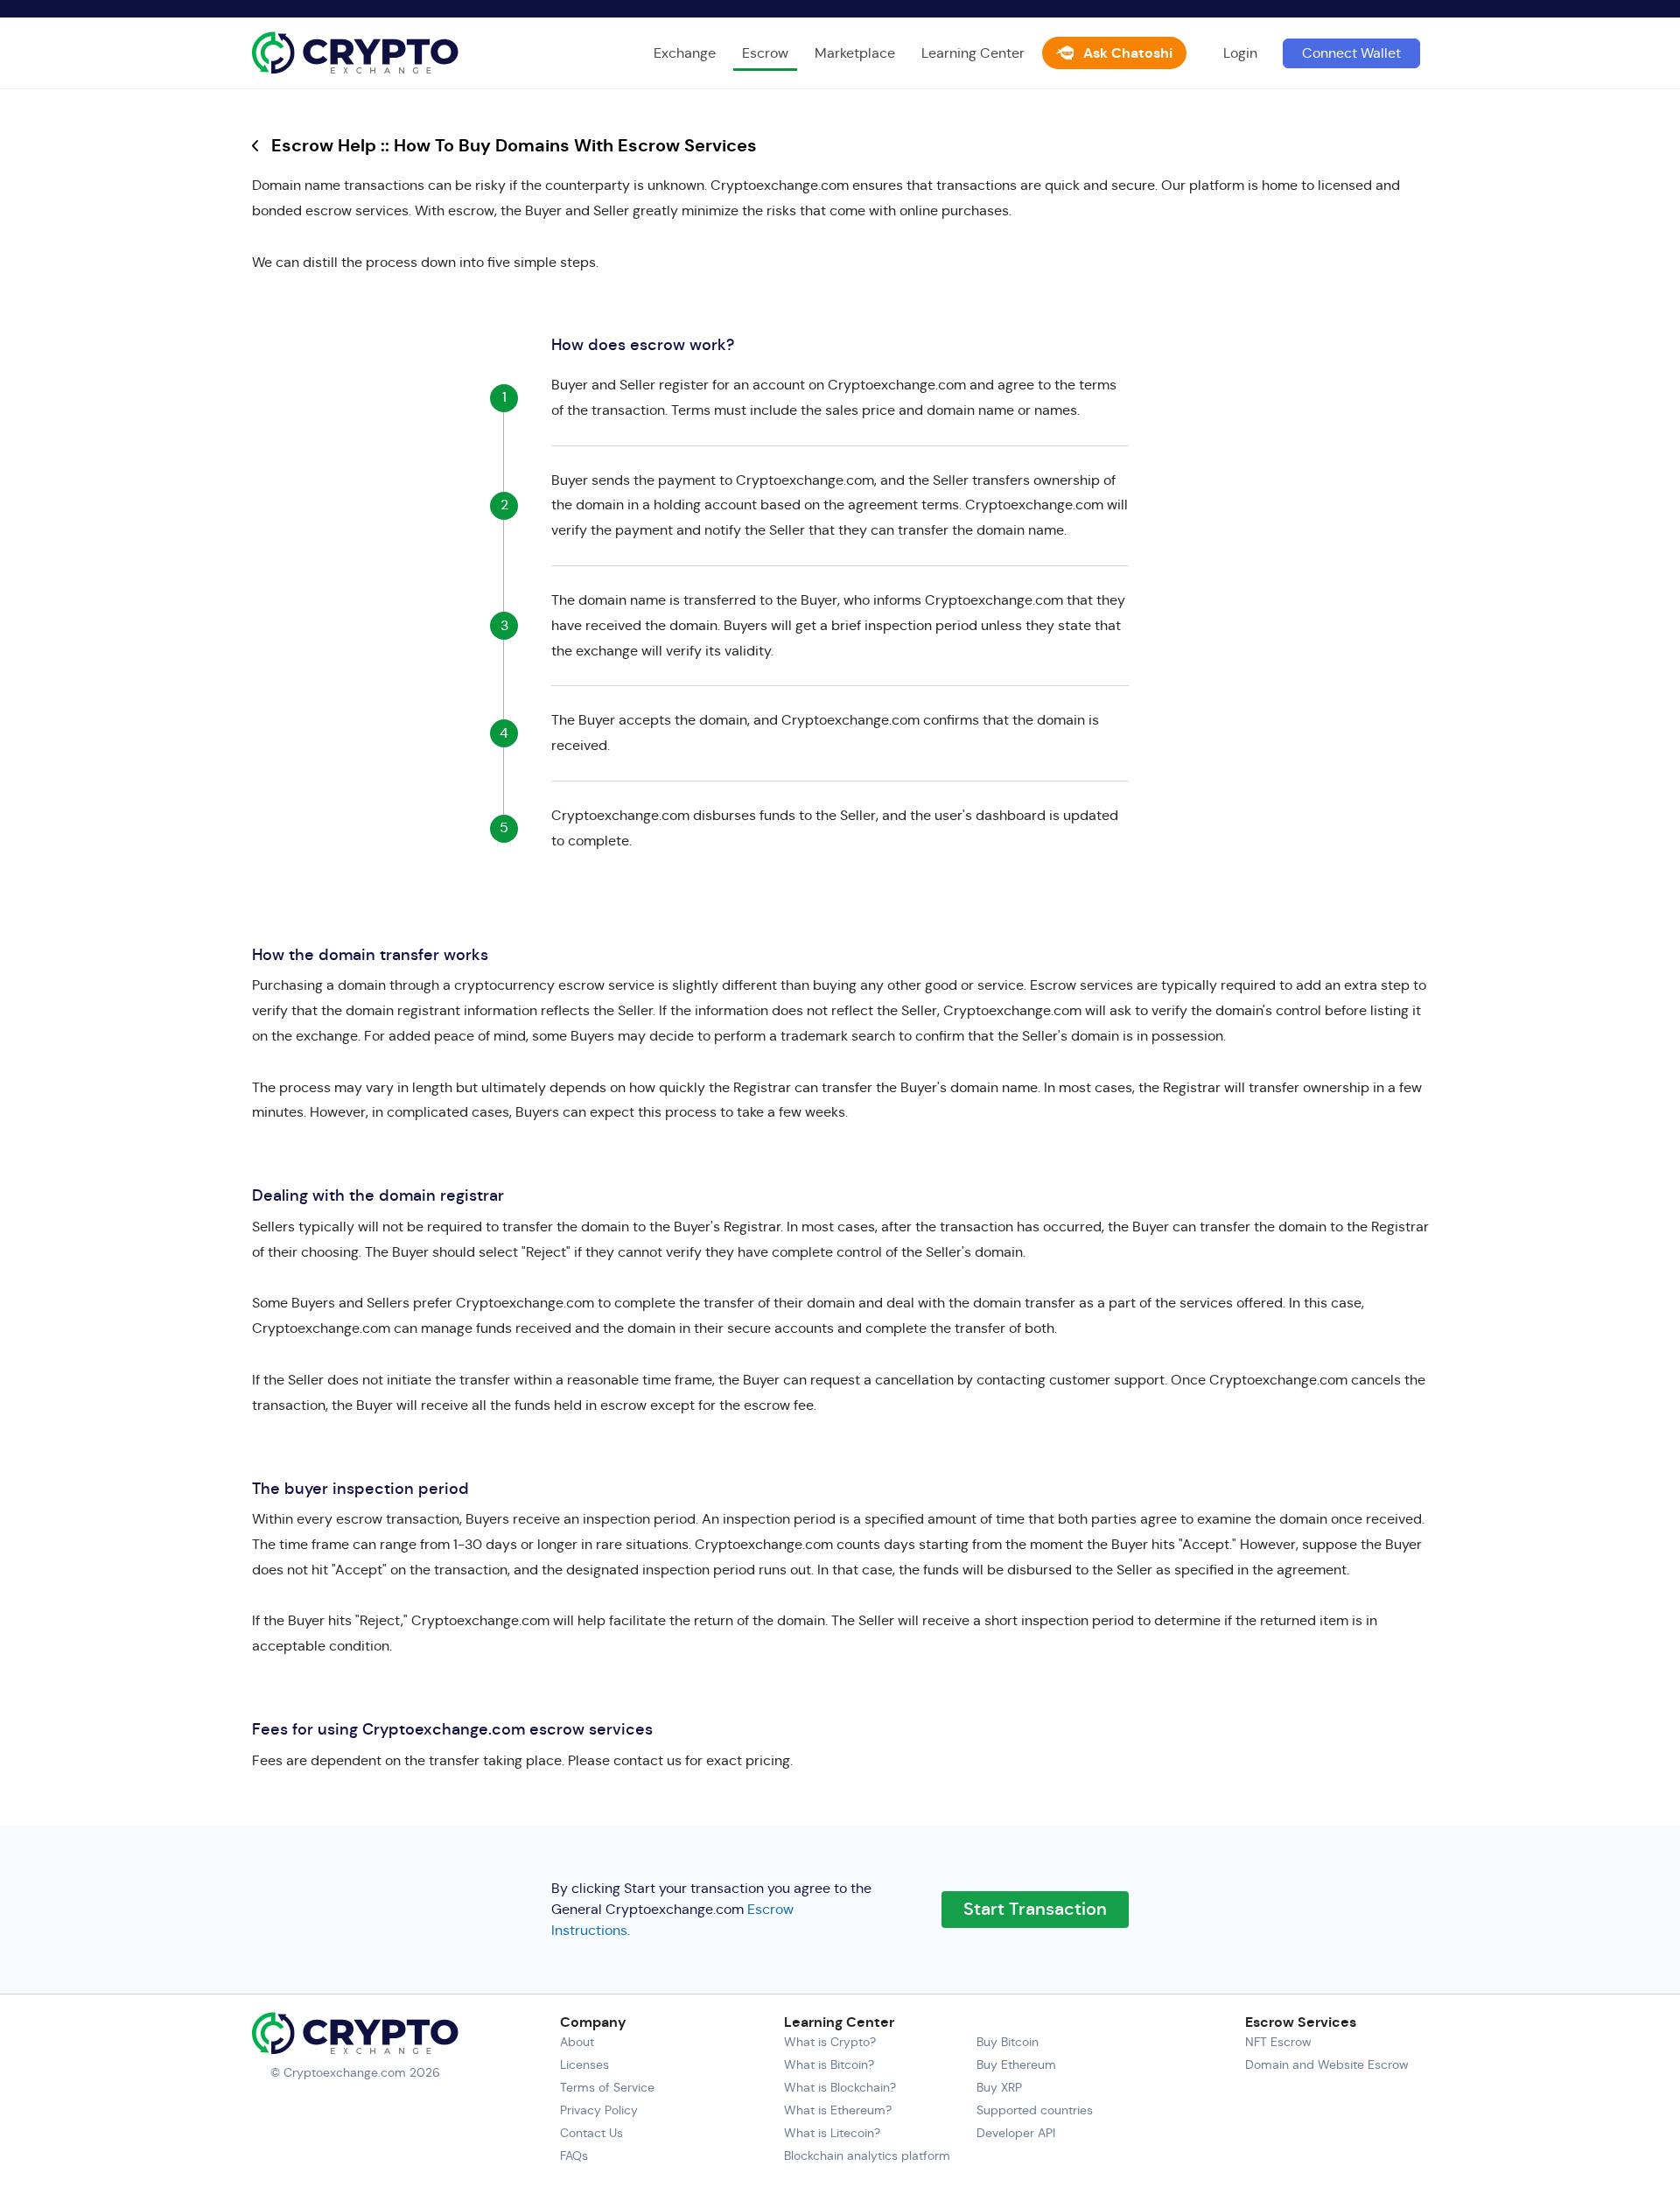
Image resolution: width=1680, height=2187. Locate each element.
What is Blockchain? (840, 2087)
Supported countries (1035, 2110)
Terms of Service (607, 2087)
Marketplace (855, 53)
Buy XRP (999, 2087)
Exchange (685, 53)
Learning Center (973, 53)
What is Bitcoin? (829, 2064)
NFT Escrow (1278, 2042)
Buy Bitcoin (1008, 2042)
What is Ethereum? (838, 2110)
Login (1240, 53)
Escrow (765, 53)
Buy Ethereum (1016, 2064)
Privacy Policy (599, 2110)
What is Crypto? (830, 2042)
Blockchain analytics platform (867, 2155)
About (577, 2042)
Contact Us (591, 2133)
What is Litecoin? (832, 2133)
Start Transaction (1035, 1909)
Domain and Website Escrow (1327, 2064)
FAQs (574, 2155)
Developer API (1016, 2133)
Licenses (584, 2064)
